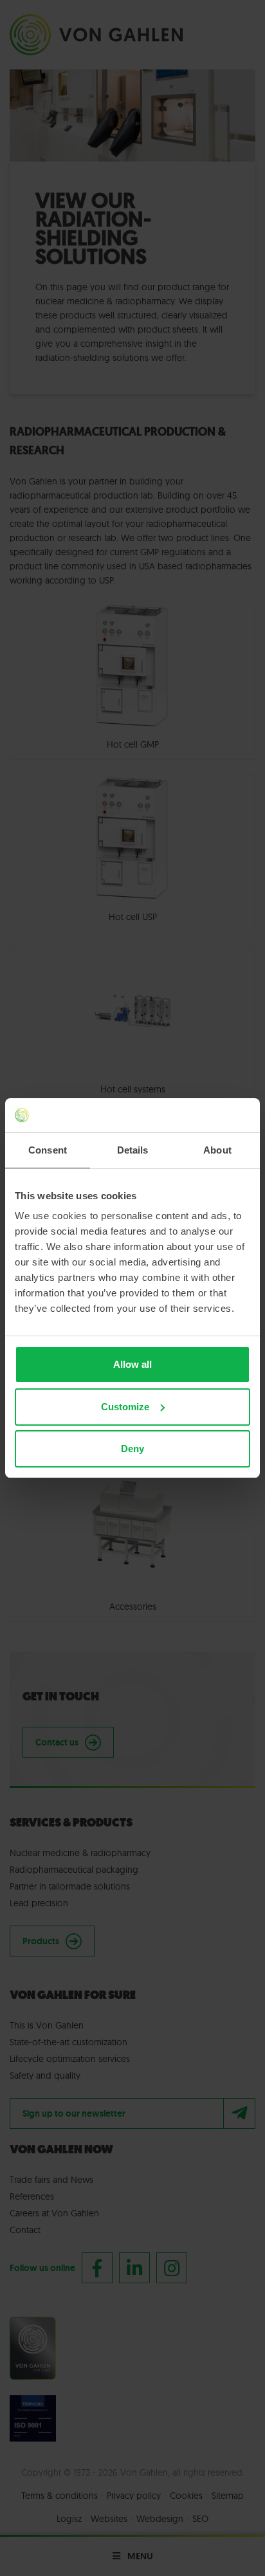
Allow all (132, 1364)
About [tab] (217, 1150)
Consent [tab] (48, 1150)
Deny (132, 1449)
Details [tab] (133, 1150)
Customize (125, 1407)
